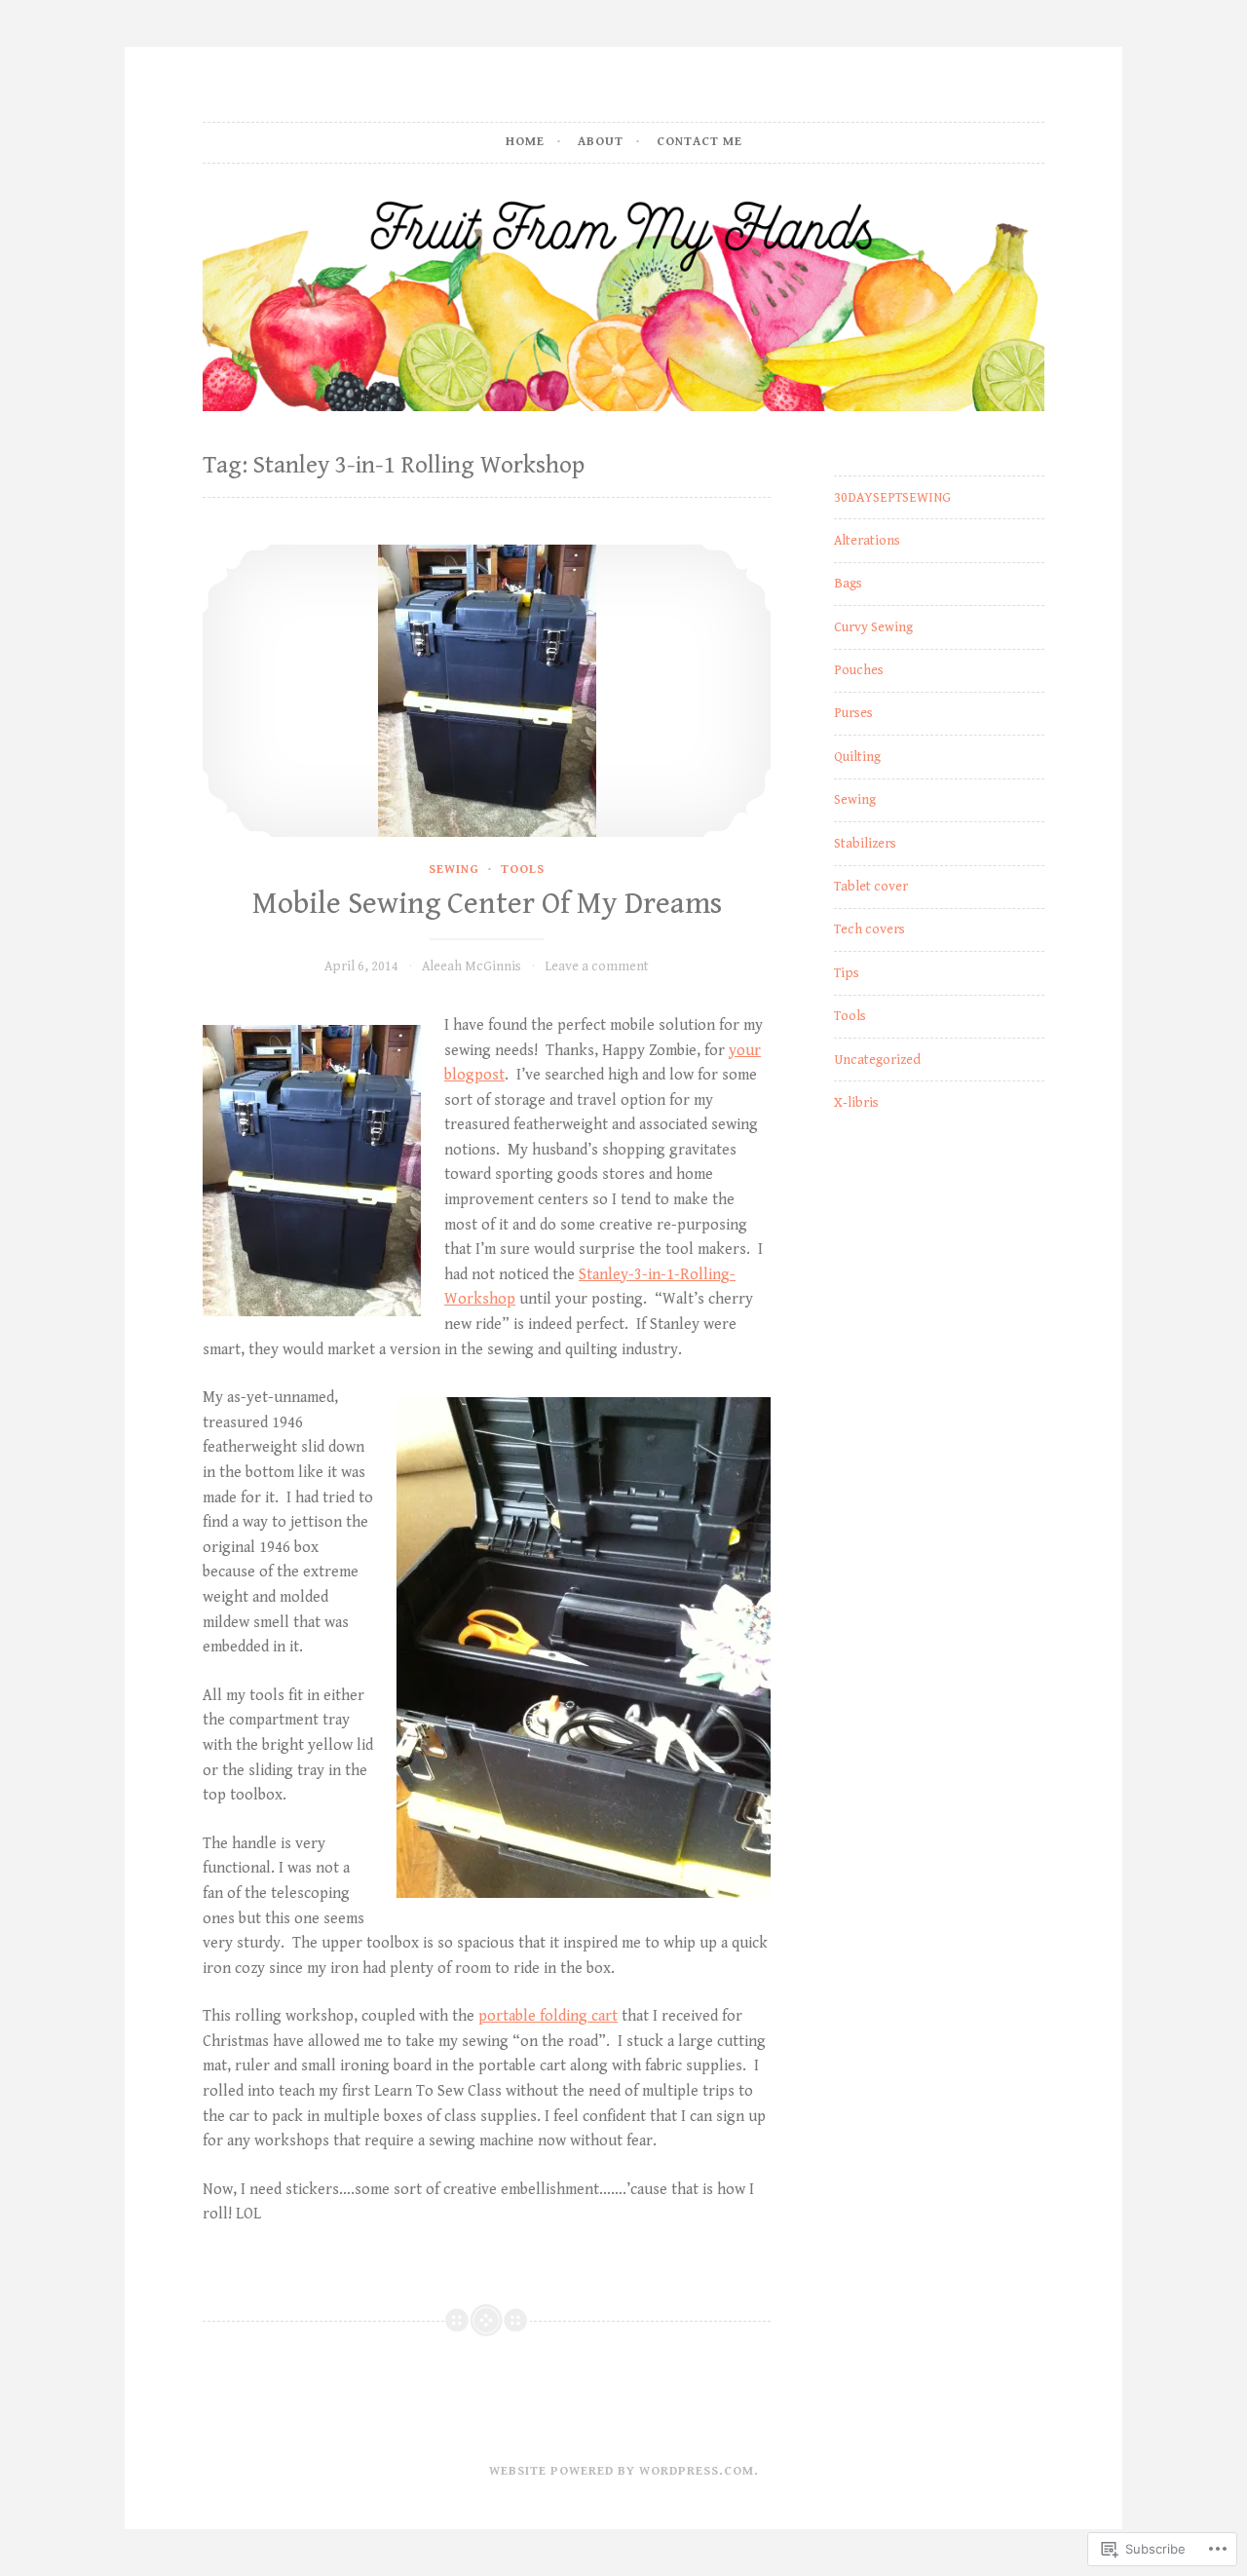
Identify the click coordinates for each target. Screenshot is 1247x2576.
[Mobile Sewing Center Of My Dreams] (487, 691)
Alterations (867, 541)
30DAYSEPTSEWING (892, 498)
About (601, 142)
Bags (848, 584)
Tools (523, 870)
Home (525, 142)
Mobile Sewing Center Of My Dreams (487, 904)
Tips (847, 973)
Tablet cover (871, 887)
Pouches (859, 670)
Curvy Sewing (873, 627)
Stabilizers (865, 844)
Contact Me (699, 142)
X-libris (856, 1103)
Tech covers (869, 929)
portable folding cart (548, 2016)
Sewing (454, 870)
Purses (853, 713)
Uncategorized (877, 1060)
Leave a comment (597, 966)
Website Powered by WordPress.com (622, 2471)
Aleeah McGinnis (472, 966)
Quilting (857, 757)
